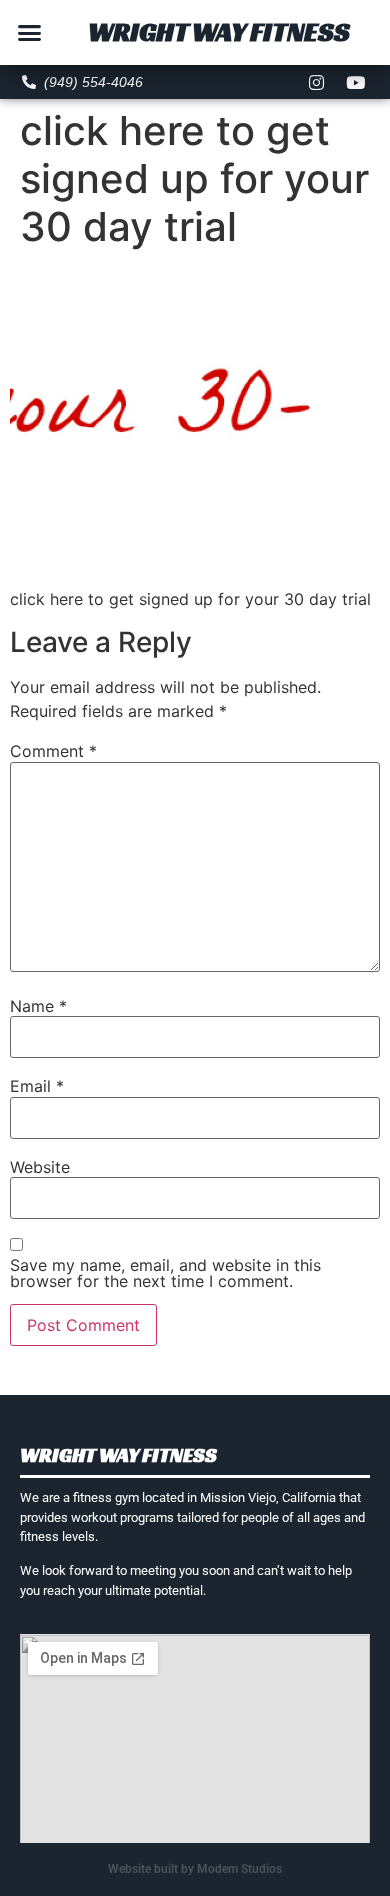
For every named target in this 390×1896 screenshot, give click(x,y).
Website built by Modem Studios (195, 1869)
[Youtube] (355, 82)
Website (40, 1167)
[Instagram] (316, 82)
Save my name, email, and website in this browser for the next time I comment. (165, 1273)
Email (37, 1086)
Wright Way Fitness (219, 32)
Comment (53, 751)
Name (38, 1006)
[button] (30, 33)
